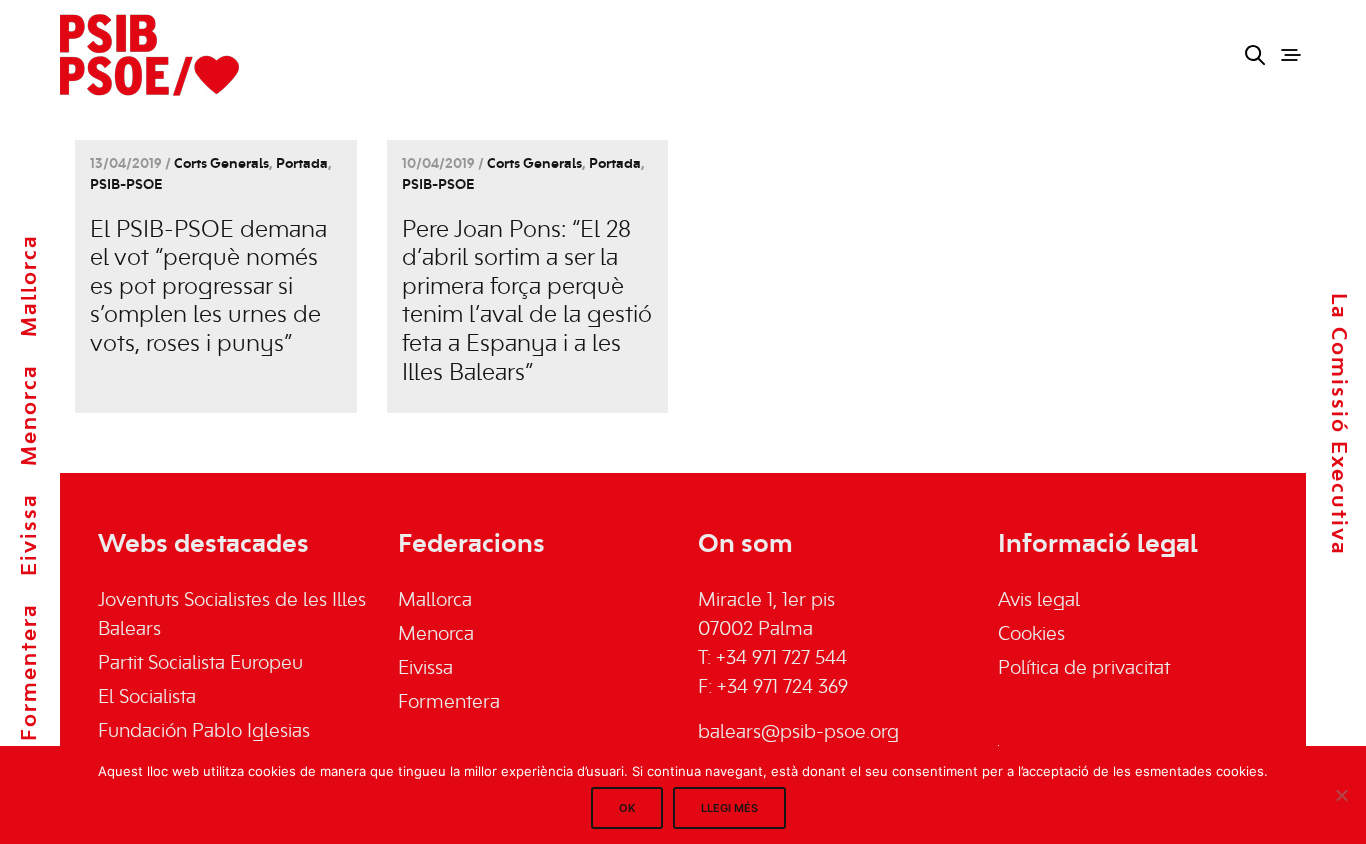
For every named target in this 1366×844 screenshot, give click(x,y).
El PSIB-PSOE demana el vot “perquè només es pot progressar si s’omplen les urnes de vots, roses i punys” (208, 288)
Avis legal (1039, 601)
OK (627, 808)
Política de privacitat (1084, 669)
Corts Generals (221, 164)
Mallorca (30, 285)
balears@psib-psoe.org (798, 733)
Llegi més (729, 808)
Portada (302, 164)
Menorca (30, 415)
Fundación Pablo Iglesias (204, 732)
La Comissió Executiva (1338, 424)
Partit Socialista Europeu (200, 664)
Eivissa (30, 534)
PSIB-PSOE (126, 185)
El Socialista (147, 698)
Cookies (1031, 635)
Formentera (30, 672)
